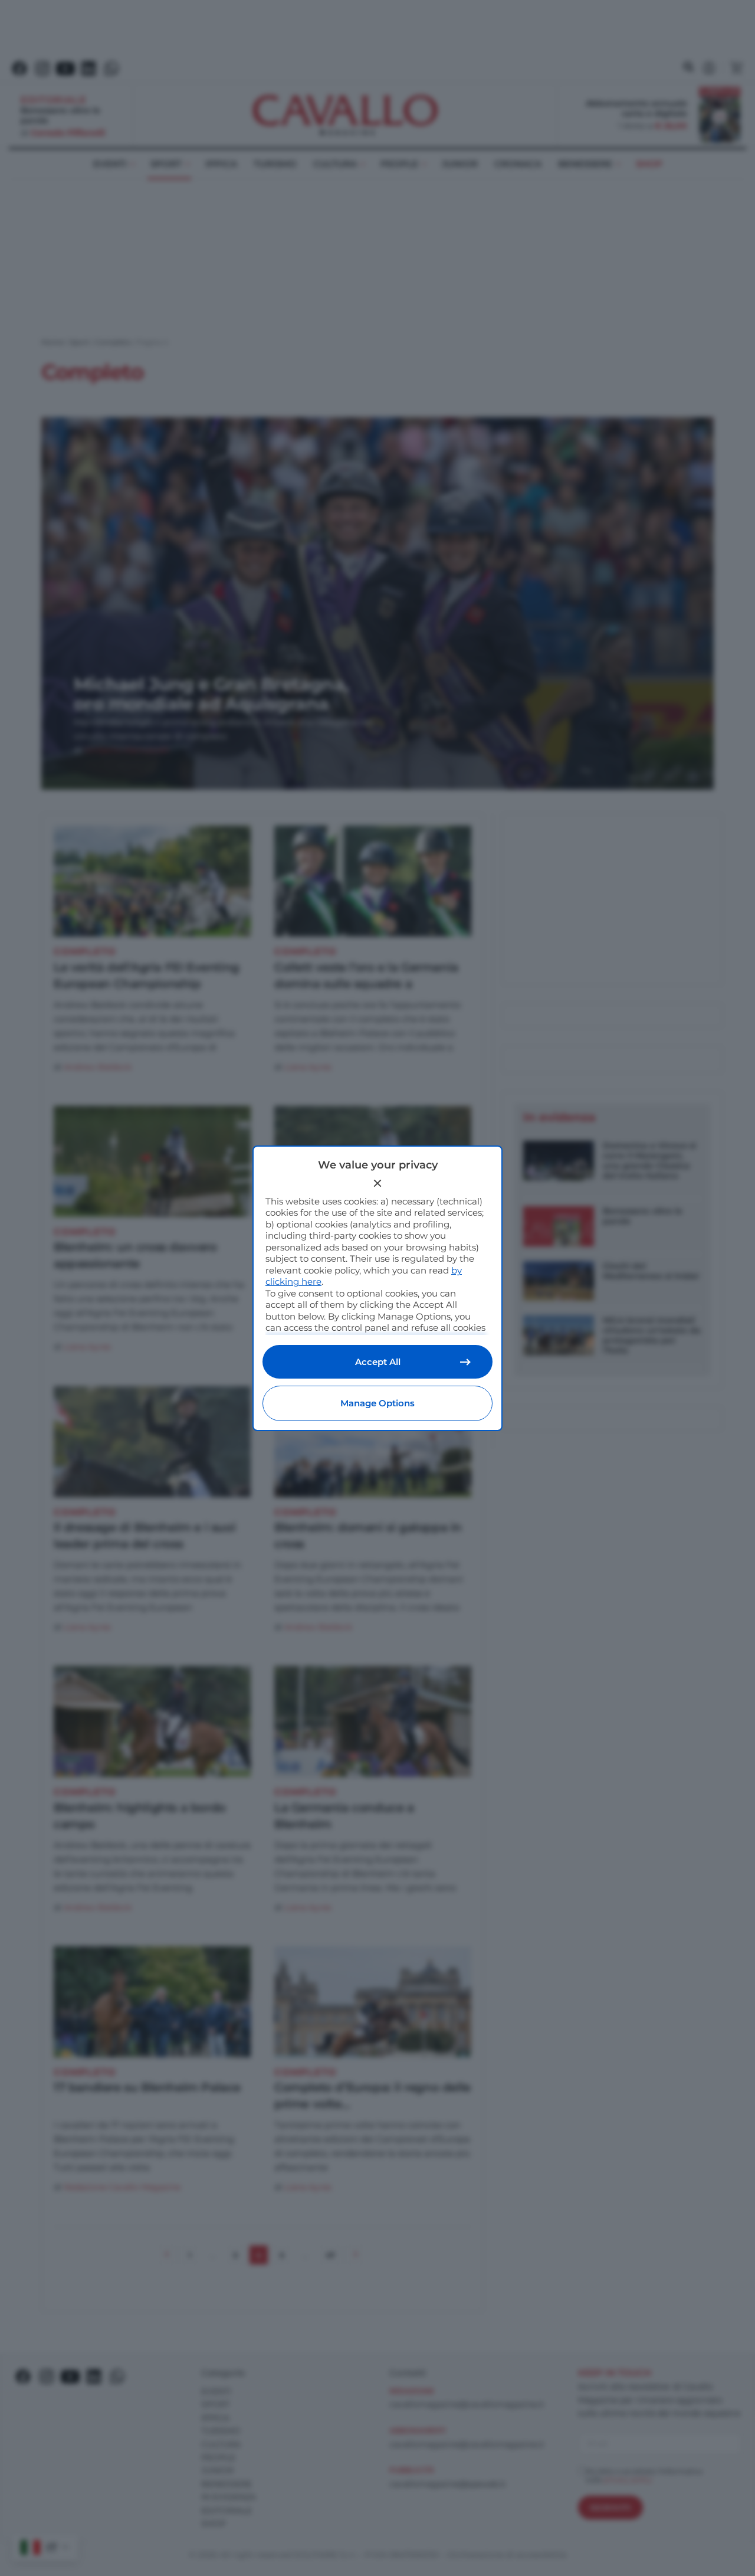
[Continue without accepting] (377, 1183)
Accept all (378, 1362)
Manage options (377, 1403)
